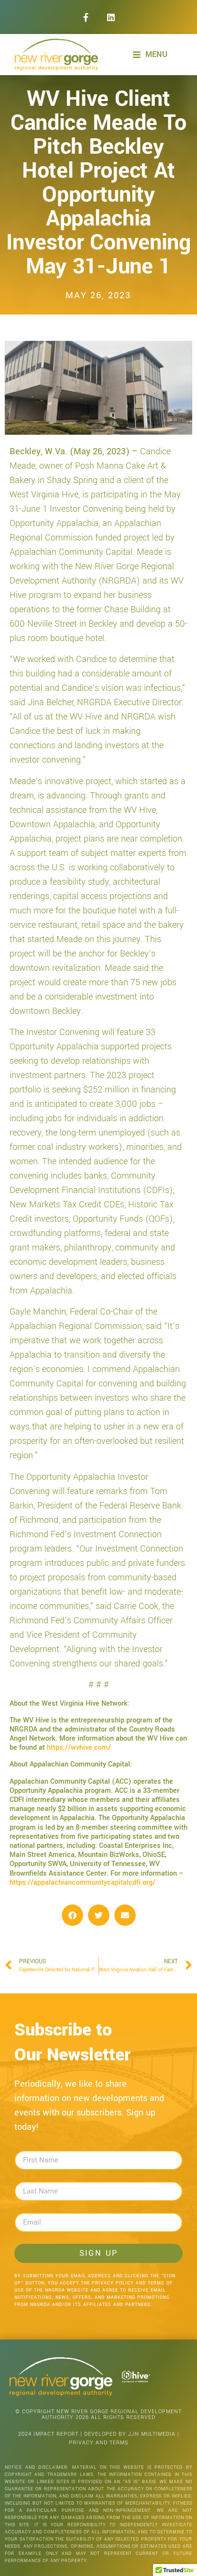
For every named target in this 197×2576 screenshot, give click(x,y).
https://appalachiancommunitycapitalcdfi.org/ (82, 1883)
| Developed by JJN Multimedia (128, 2434)
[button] (72, 1915)
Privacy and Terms (99, 2443)
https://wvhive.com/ (79, 1748)
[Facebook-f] (86, 17)
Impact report (56, 2434)
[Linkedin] (111, 17)
